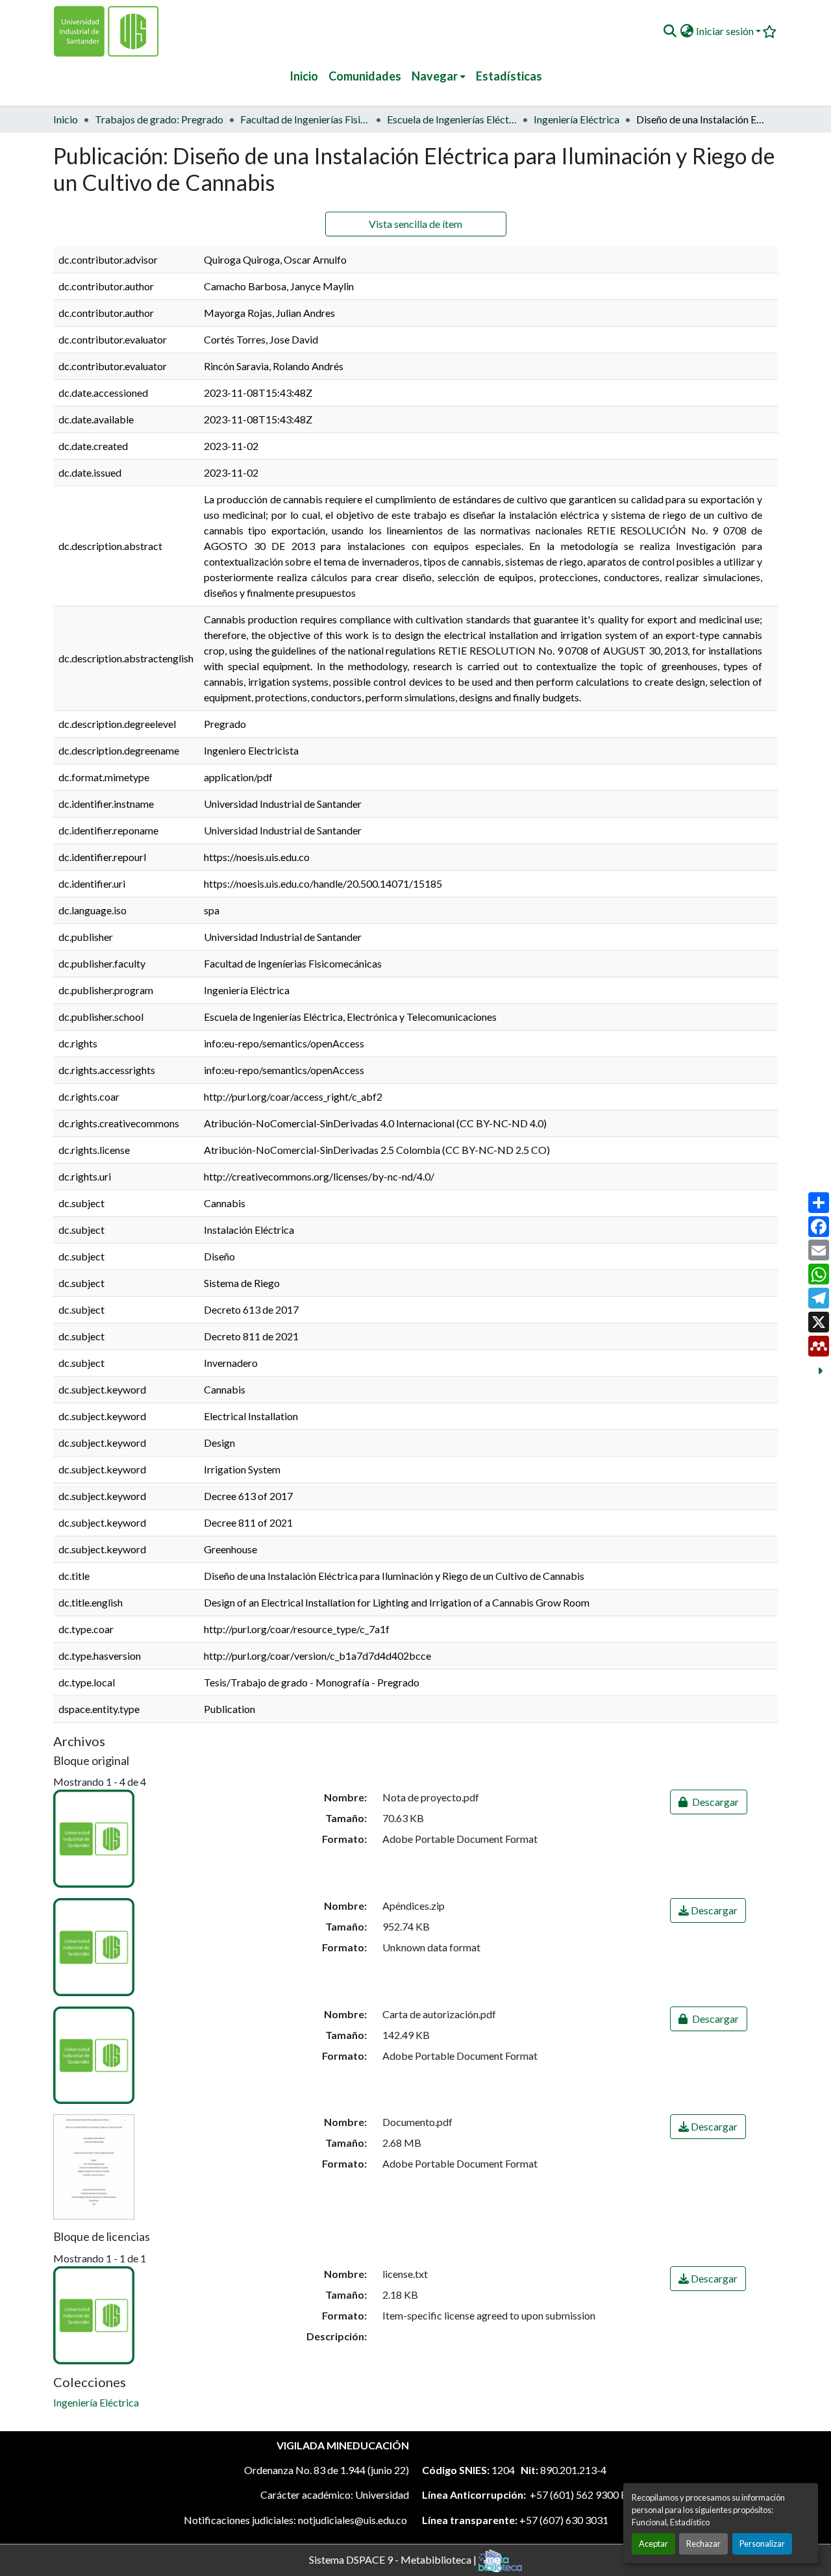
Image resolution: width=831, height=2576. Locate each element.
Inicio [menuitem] (304, 76)
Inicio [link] (66, 119)
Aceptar (653, 2544)
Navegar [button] (435, 76)
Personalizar (762, 2544)
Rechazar (703, 2544)
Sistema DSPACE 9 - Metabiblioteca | (394, 2559)
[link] (709, 1802)
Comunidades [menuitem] (365, 76)
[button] (670, 31)
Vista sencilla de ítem (415, 224)
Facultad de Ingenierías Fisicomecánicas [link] (305, 119)
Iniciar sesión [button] (726, 31)
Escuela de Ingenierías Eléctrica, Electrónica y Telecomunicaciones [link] (452, 119)
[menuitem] (439, 76)
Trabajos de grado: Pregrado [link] (159, 119)
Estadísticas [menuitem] (509, 76)
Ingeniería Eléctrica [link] (577, 119)
